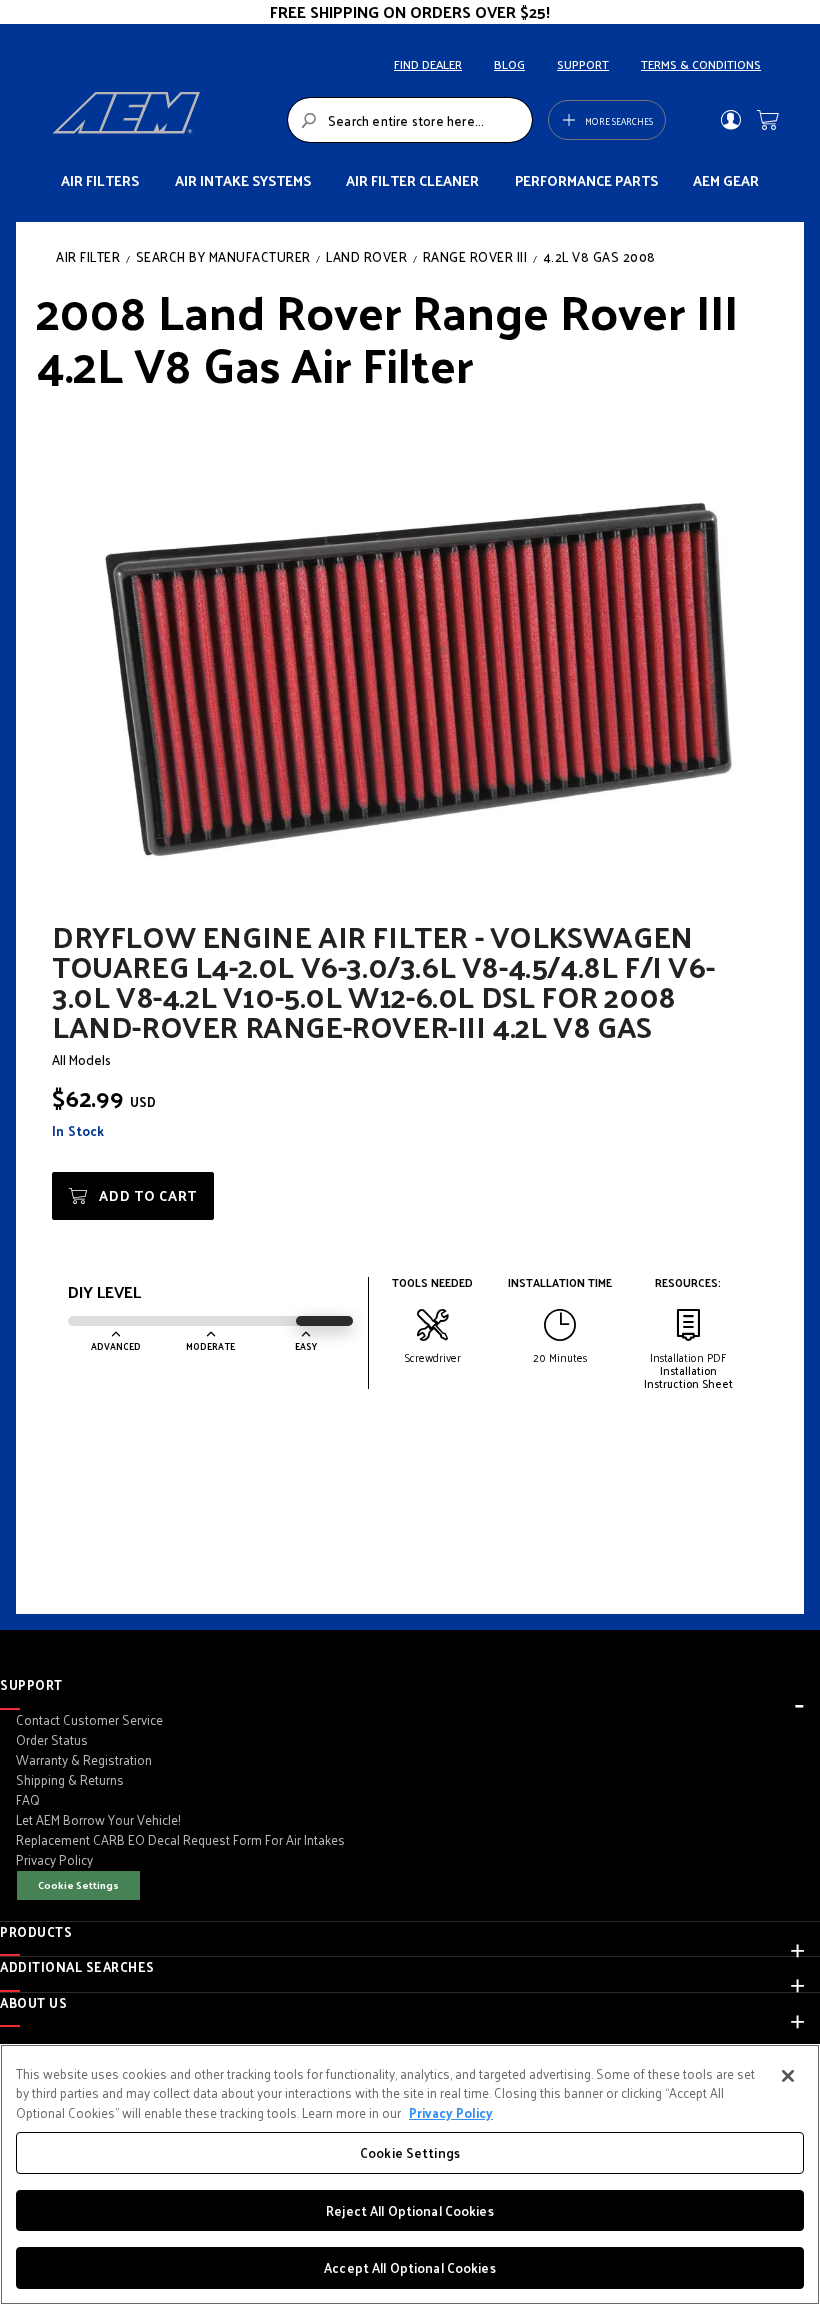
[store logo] (164, 120)
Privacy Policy (451, 2112)
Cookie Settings (78, 1884)
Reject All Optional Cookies (410, 2210)
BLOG (509, 64)
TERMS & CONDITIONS (701, 64)
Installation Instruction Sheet (688, 1376)
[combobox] (410, 120)
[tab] (410, 1685)
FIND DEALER (428, 64)
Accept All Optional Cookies (410, 2267)
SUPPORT (583, 64)
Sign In (730, 120)
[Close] (788, 2076)
